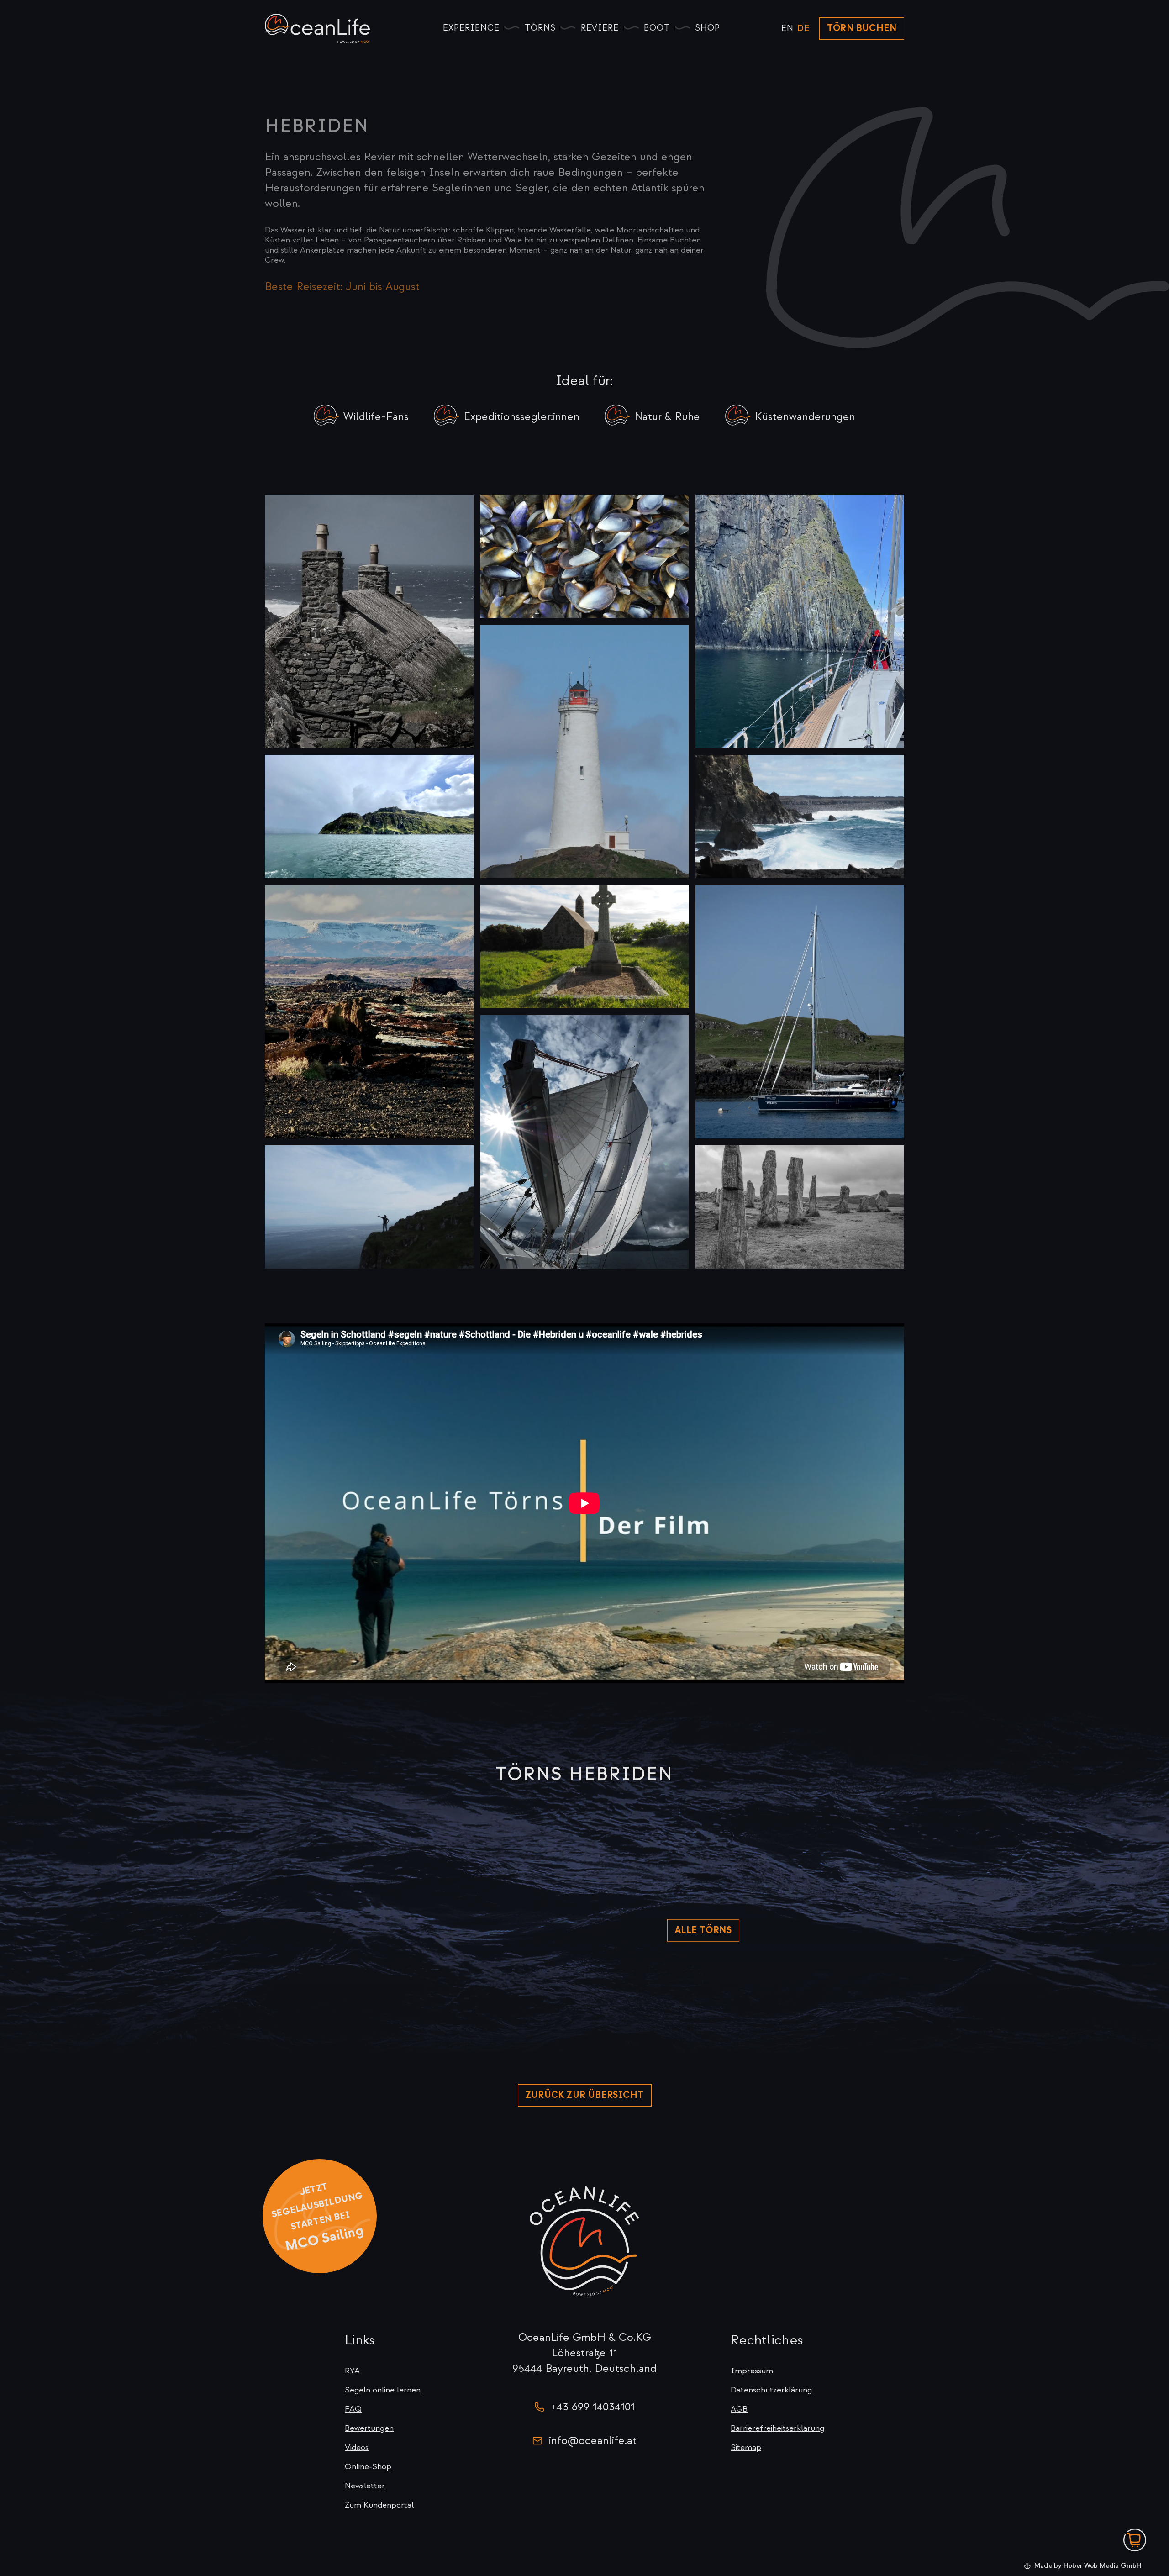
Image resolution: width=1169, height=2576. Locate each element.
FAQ (353, 2409)
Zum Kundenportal (379, 2505)
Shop (708, 28)
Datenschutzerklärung (771, 2390)
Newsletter (365, 2486)
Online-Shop (368, 2467)
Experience (471, 28)
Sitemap (746, 2447)
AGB (739, 2409)
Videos (357, 2447)
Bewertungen (369, 2428)
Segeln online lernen (383, 2390)
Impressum (752, 2371)
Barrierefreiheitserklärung (777, 2428)
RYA (352, 2371)
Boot (657, 28)
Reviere (600, 28)
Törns (540, 28)
